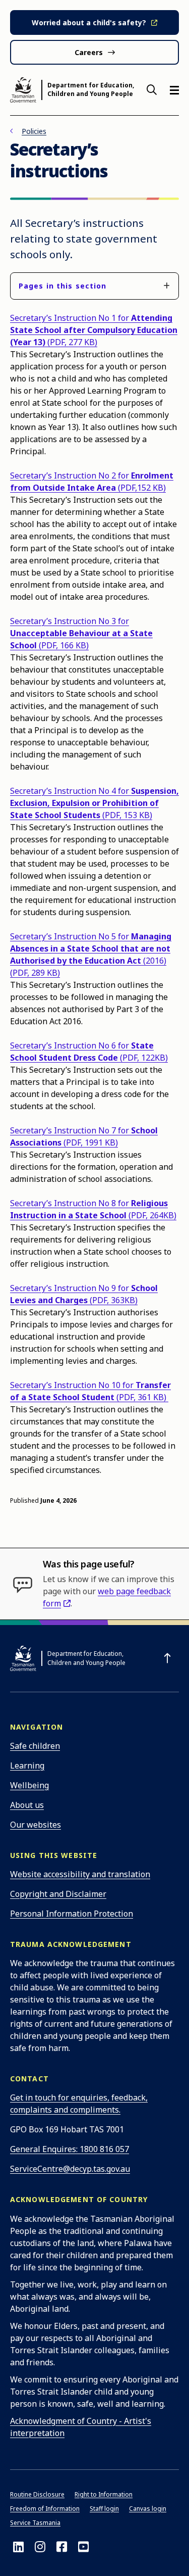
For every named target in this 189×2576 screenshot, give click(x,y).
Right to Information (104, 2494)
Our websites (36, 1825)
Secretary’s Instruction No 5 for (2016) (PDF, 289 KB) (91, 955)
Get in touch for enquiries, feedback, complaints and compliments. (79, 2104)
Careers (89, 52)
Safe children (35, 1746)
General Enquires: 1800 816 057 (70, 2149)
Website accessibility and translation (80, 1874)
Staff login (104, 2509)
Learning (27, 1766)
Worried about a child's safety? (89, 22)
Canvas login (148, 2509)
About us (27, 1805)
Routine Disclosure (37, 2494)
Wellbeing (29, 1785)
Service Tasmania (35, 2523)
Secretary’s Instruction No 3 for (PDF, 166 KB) (81, 633)
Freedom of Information (45, 2509)
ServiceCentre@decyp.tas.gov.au (70, 2169)
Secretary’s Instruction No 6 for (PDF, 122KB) (89, 1052)
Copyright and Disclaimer (58, 1894)
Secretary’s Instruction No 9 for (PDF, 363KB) (84, 1294)
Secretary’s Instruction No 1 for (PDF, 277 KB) (94, 330)
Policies (34, 131)
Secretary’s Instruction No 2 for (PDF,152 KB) (92, 482)
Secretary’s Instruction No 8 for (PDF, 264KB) (93, 1209)
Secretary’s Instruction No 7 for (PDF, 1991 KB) (84, 1136)
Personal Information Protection (72, 1914)
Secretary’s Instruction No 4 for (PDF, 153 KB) (94, 803)
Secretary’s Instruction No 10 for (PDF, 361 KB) (90, 1391)
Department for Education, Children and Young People (91, 90)
